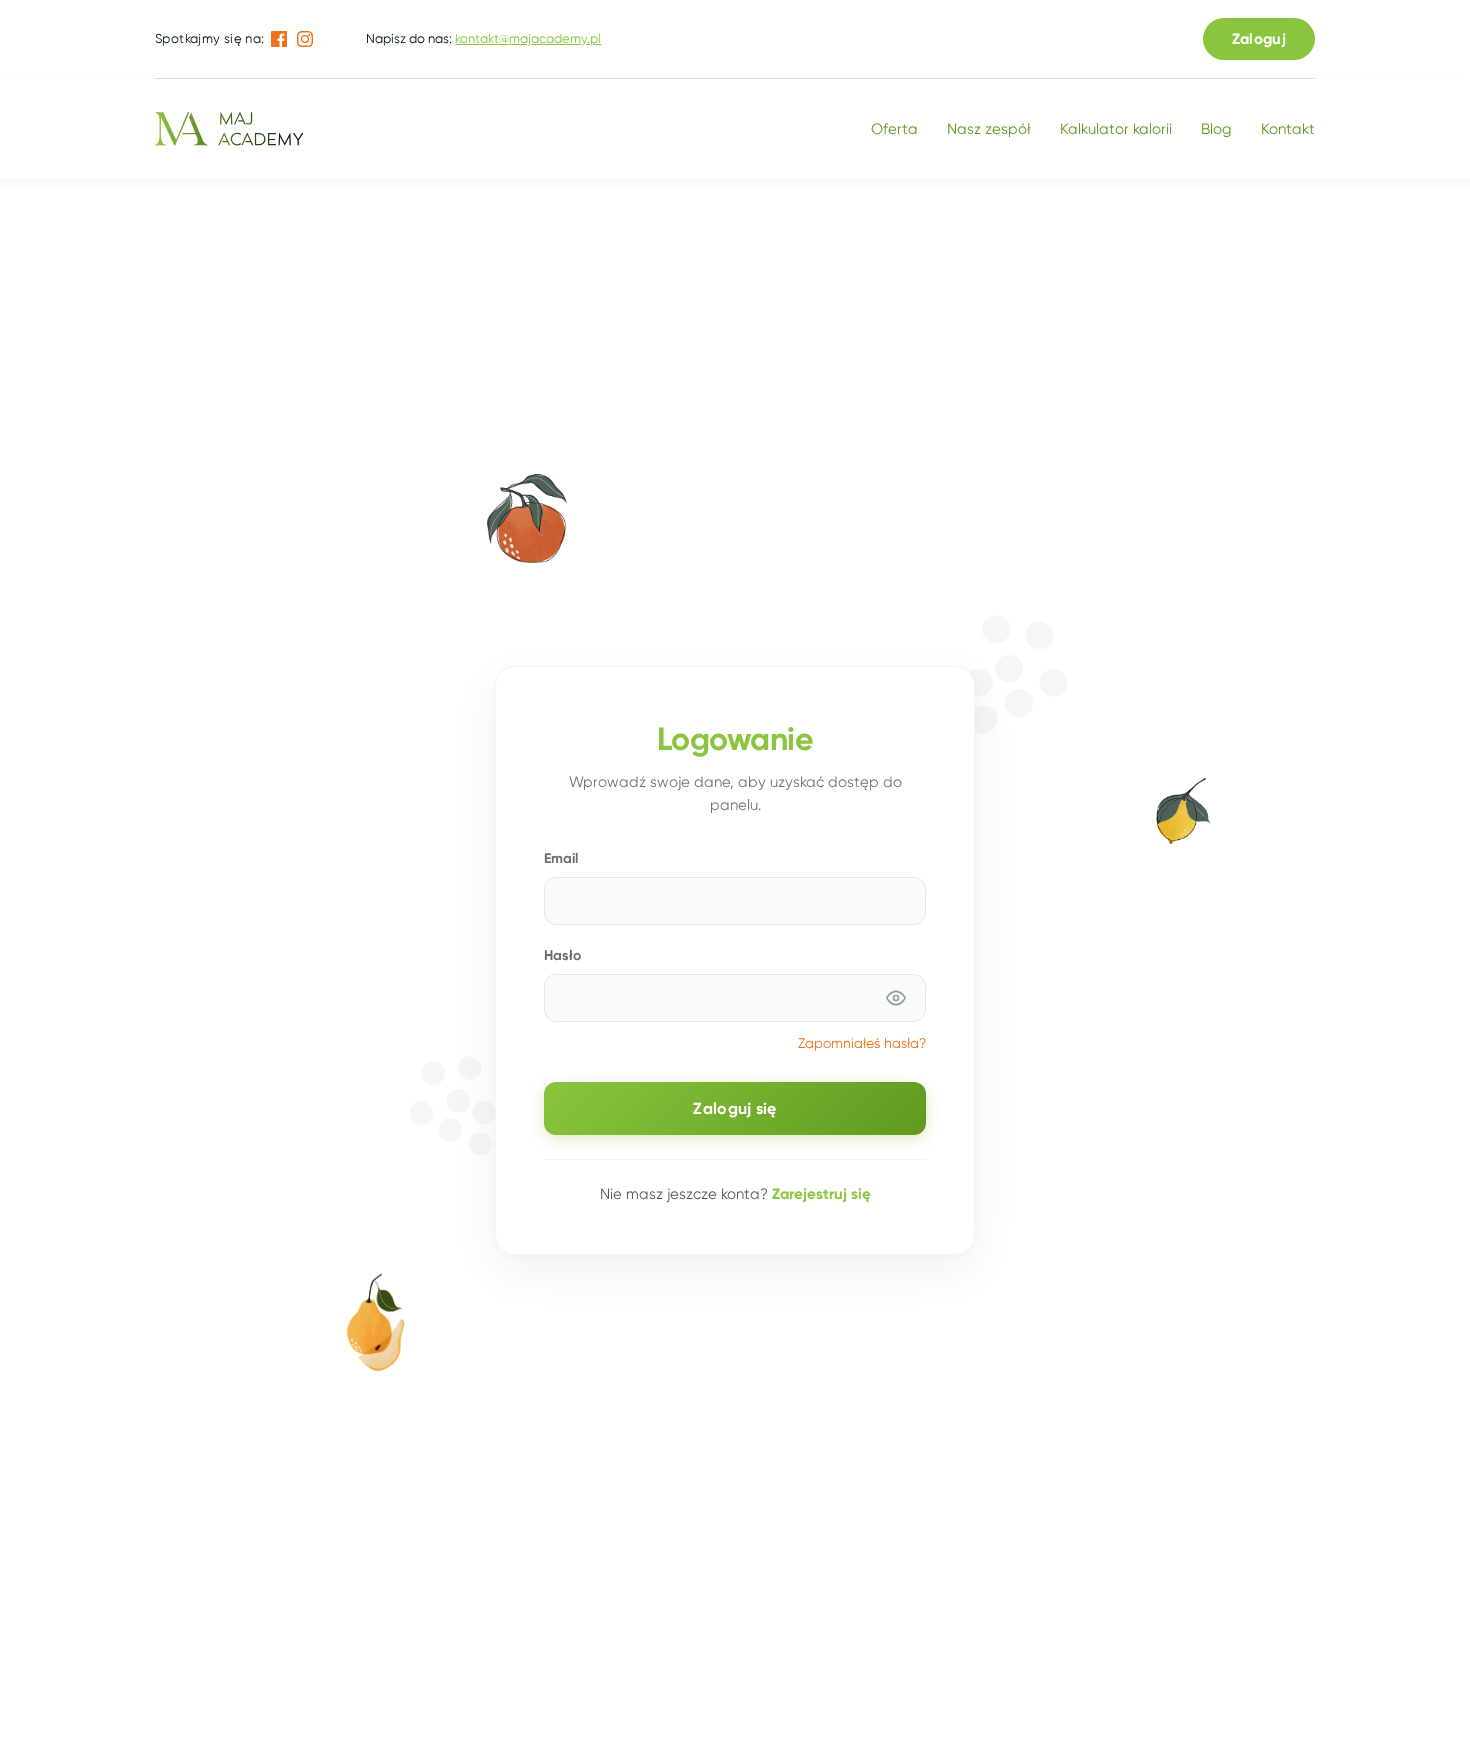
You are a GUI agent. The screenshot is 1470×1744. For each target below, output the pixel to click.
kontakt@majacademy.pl (528, 38)
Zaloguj (1259, 38)
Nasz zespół (989, 129)
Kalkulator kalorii (1116, 129)
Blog (1216, 129)
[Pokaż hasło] (896, 998)
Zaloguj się (734, 1108)
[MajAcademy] (229, 129)
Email (561, 858)
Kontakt (1288, 129)
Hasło (562, 955)
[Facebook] (279, 39)
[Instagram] (305, 39)
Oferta (894, 129)
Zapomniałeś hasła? (862, 1043)
